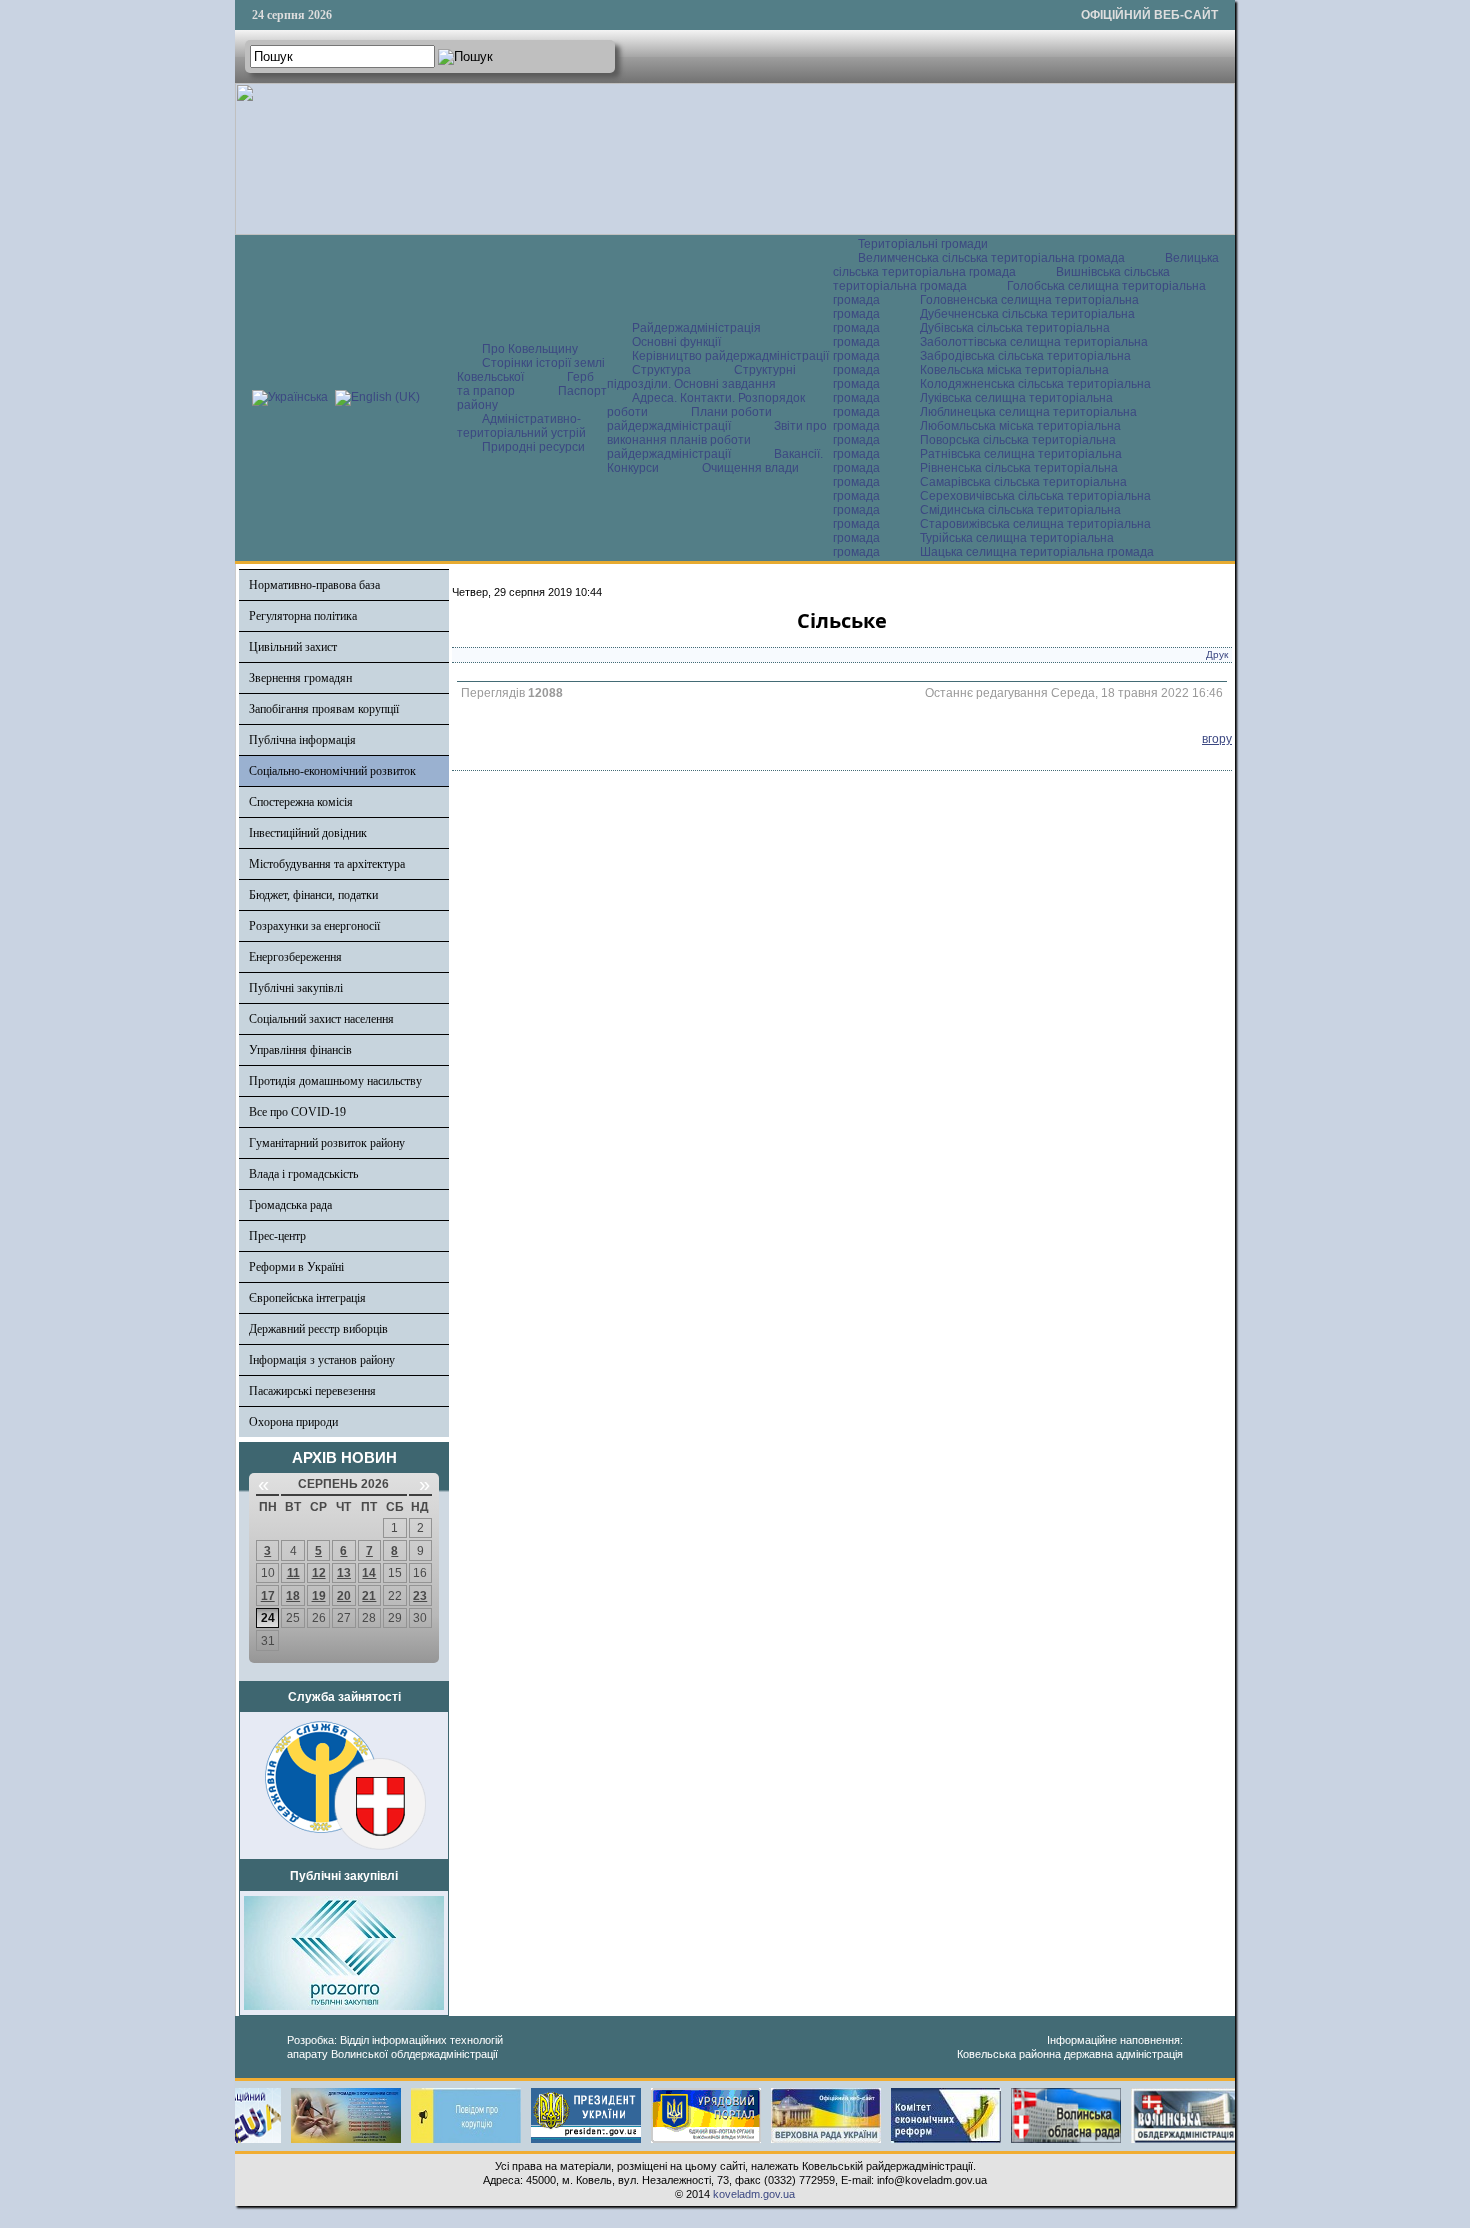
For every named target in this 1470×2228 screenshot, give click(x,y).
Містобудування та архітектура (327, 864)
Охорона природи (293, 1422)
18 (293, 1596)
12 (319, 1573)
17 (268, 1596)
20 (344, 1596)
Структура (661, 370)
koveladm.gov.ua (754, 2194)
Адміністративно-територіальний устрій (521, 426)
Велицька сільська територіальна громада (1026, 265)
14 (369, 1573)
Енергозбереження (295, 957)
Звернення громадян (300, 678)
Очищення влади (750, 468)
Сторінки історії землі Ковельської (531, 370)
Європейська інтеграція (307, 1298)
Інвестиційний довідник (308, 833)
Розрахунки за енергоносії (314, 926)
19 (319, 1596)
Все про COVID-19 (297, 1112)
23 (420, 1596)
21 (369, 1596)
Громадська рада (290, 1205)
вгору (1217, 739)
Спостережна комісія (301, 802)
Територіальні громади (923, 244)
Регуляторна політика (303, 616)
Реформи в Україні (296, 1267)
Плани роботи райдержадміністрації (689, 419)
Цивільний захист (293, 647)
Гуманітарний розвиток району (327, 1143)
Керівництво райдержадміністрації (730, 356)
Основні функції (676, 342)
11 (293, 1573)
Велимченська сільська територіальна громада (991, 258)
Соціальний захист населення (321, 1019)
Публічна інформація (302, 740)
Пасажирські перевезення (312, 1391)
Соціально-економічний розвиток (332, 771)
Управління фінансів (300, 1050)
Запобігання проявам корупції (324, 709)
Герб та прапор (525, 384)
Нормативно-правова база (314, 585)
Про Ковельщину (530, 349)
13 (344, 1573)
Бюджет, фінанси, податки (313, 895)
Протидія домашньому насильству (335, 1081)
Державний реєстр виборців (318, 1329)
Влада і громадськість (303, 1174)
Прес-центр (277, 1236)
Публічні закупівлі (296, 988)
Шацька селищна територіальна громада (1037, 552)
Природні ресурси (533, 447)
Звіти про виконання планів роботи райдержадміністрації (717, 440)
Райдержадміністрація (696, 328)
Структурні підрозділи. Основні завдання (701, 377)
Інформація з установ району (322, 1360)
